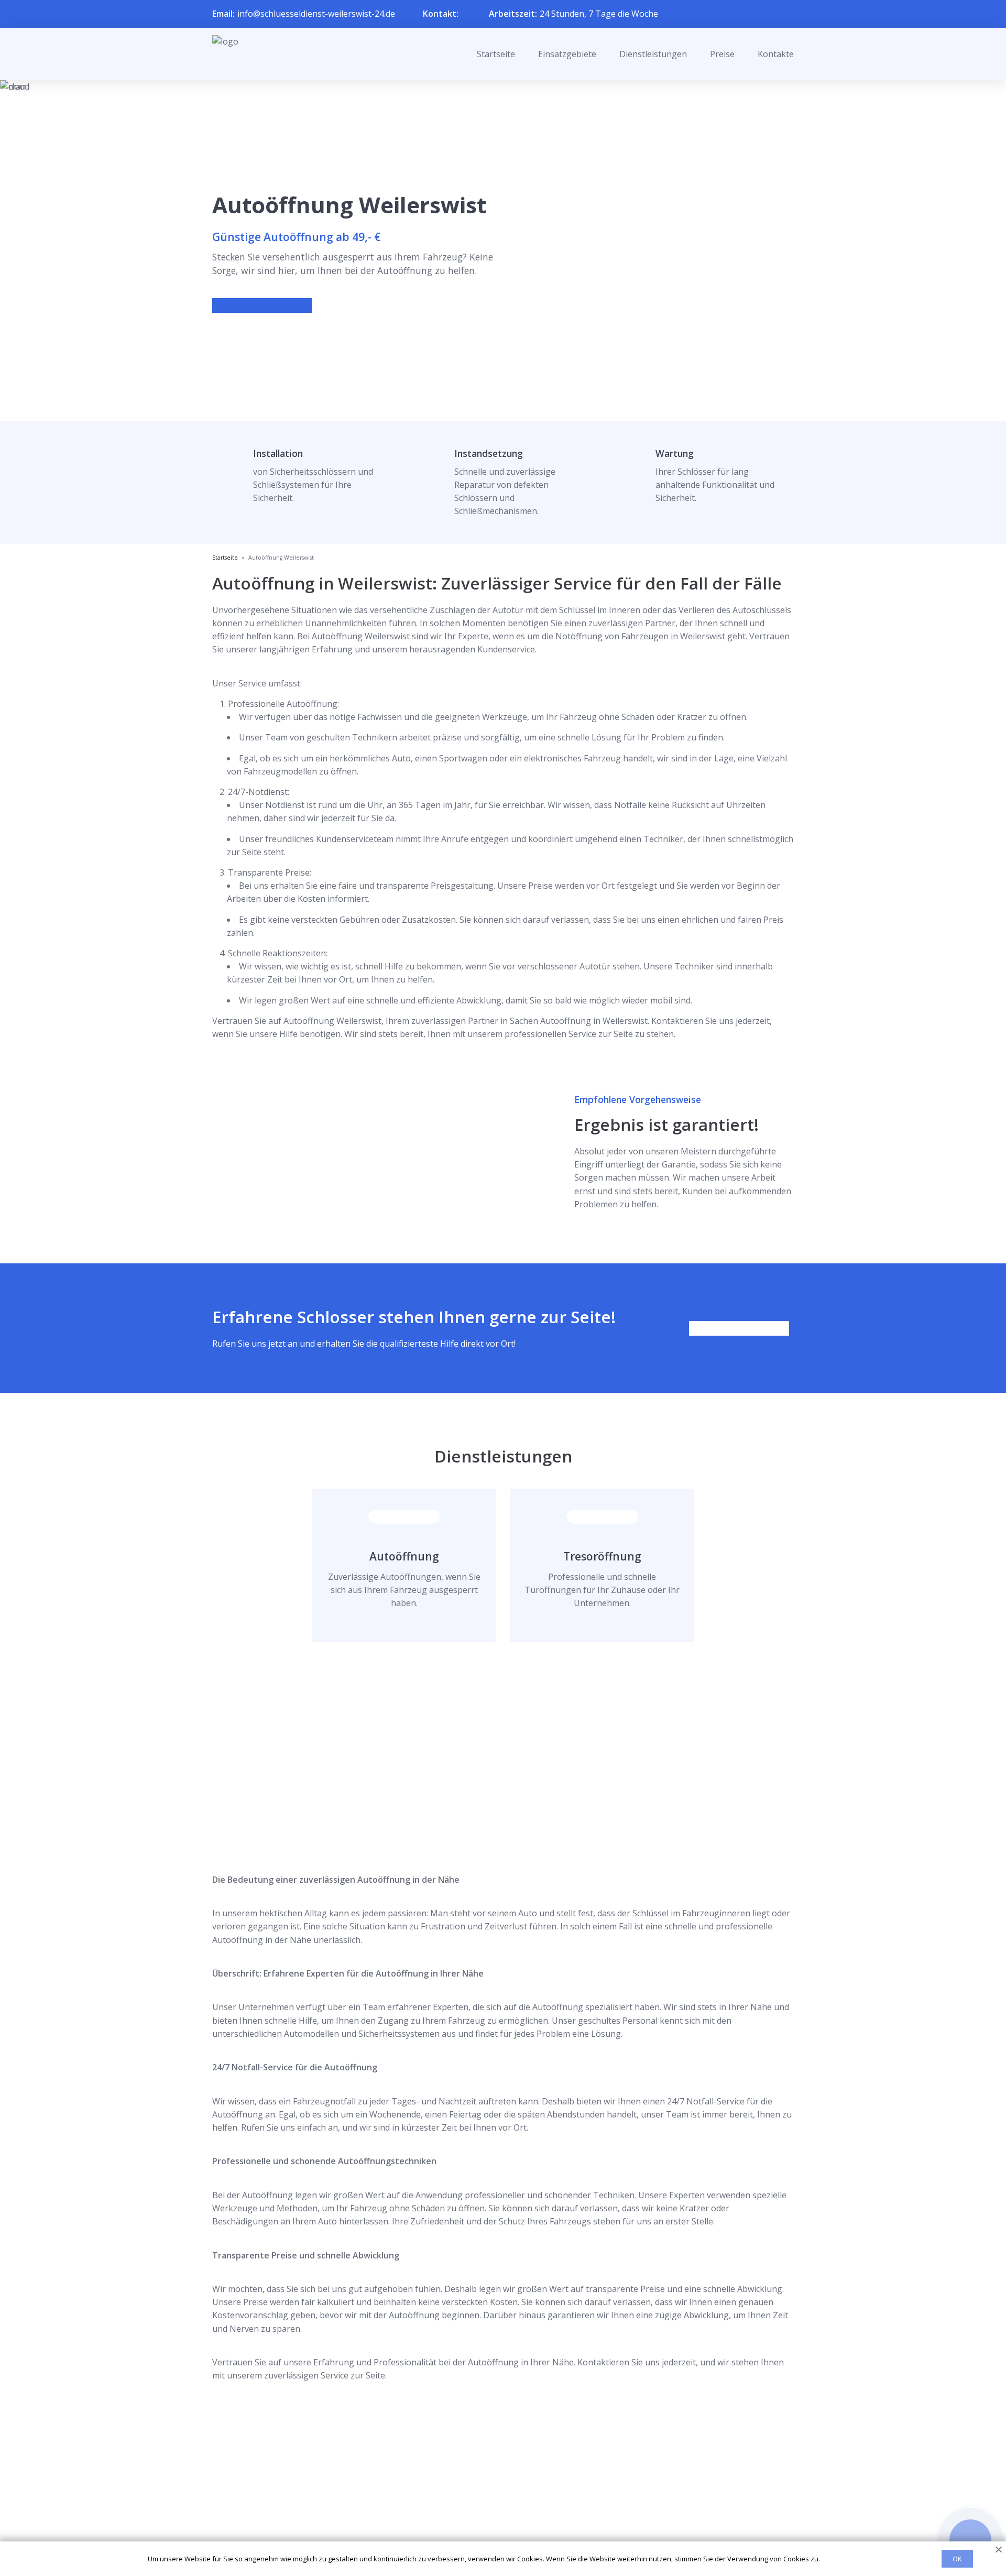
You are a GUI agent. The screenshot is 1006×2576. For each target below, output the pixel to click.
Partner (489, 2513)
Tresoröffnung (602, 1556)
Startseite (496, 54)
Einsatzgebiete (567, 54)
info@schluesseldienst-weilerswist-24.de (316, 14)
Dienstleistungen (653, 54)
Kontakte (776, 54)
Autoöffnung (404, 1556)
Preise (722, 54)
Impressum (496, 2530)
